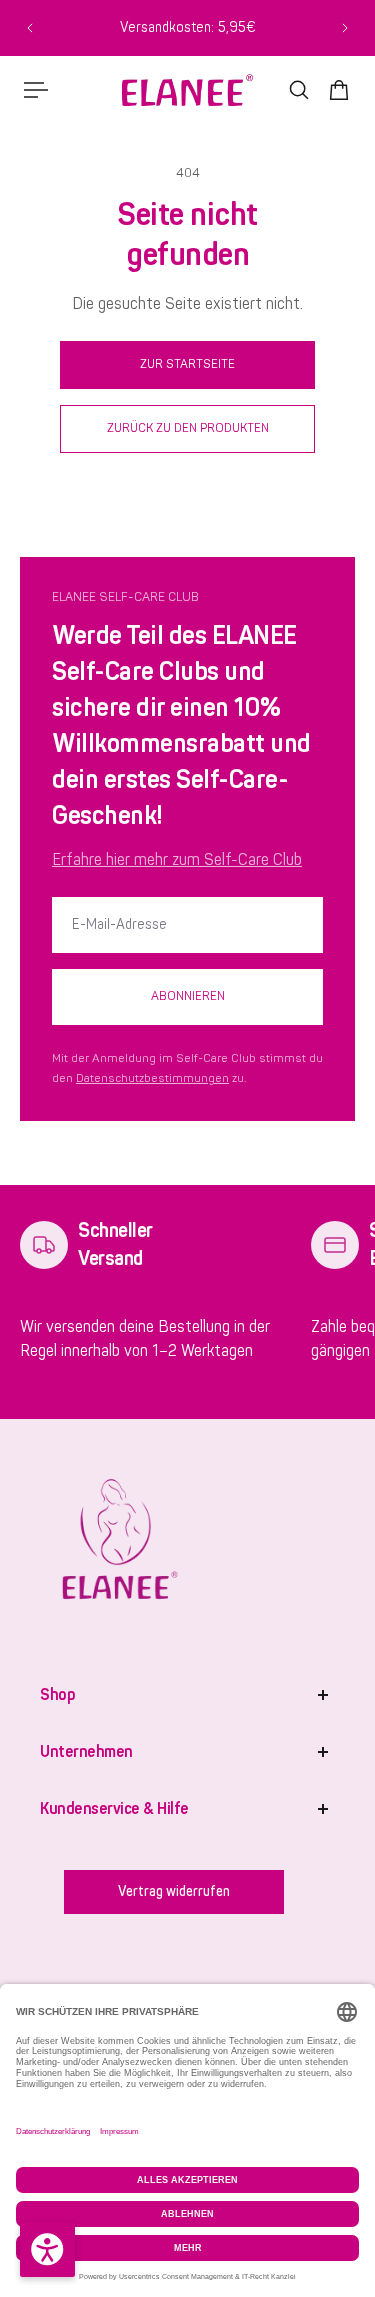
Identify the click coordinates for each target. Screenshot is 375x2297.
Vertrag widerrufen (174, 1891)
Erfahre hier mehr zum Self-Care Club (177, 860)
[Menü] (36, 90)
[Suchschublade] (299, 90)
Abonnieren (188, 996)
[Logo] (187, 90)
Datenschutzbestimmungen (152, 1078)
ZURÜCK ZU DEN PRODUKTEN (188, 428)
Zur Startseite (187, 364)
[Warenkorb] (339, 90)
